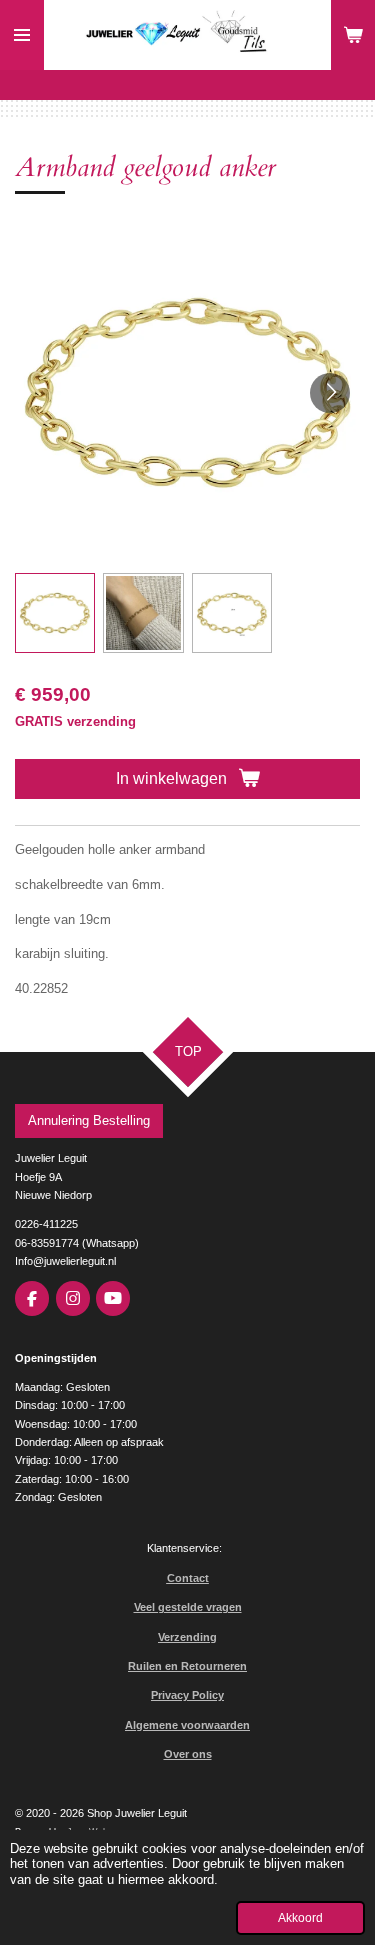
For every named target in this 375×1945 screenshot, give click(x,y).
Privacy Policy (187, 1695)
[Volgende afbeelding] (330, 393)
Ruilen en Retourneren (187, 1666)
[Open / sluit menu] (22, 35)
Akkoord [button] (300, 1917)
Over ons (188, 1754)
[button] (55, 613)
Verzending (187, 1637)
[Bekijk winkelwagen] (353, 35)
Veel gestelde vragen (188, 1607)
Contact (188, 1578)
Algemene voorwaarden (187, 1725)
